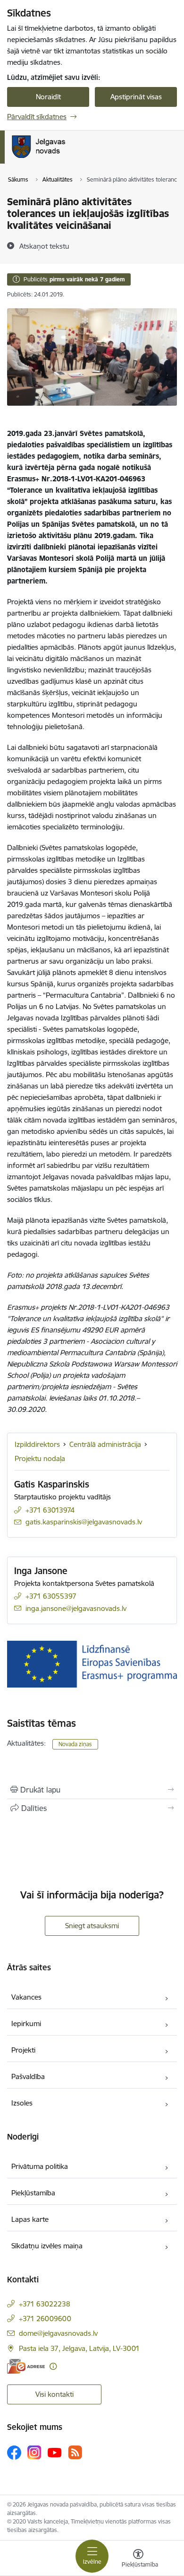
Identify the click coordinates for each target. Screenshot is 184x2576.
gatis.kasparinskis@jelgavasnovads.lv (84, 1522)
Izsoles (22, 2103)
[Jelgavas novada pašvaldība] (77, 158)
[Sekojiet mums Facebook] (14, 2453)
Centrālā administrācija (105, 1444)
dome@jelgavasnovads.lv (58, 2333)
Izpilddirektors (37, 1444)
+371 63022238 (45, 2304)
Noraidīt (48, 97)
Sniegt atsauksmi (92, 1926)
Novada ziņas (75, 1744)
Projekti (23, 2050)
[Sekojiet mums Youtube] (55, 2452)
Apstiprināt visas (136, 97)
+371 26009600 (45, 2319)
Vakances (26, 1997)
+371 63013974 (50, 1510)
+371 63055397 (51, 1596)
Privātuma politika (40, 2166)
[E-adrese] (26, 2366)
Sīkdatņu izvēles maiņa (47, 2246)
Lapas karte (30, 2219)
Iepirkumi (26, 2023)
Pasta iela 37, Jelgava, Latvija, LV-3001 (79, 2348)
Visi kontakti (54, 2394)
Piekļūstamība (33, 2193)
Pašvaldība (28, 2076)
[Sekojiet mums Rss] (75, 2452)
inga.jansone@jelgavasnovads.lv (76, 1608)
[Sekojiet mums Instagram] (34, 2452)
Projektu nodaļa (40, 1458)
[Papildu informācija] (53, 2366)
